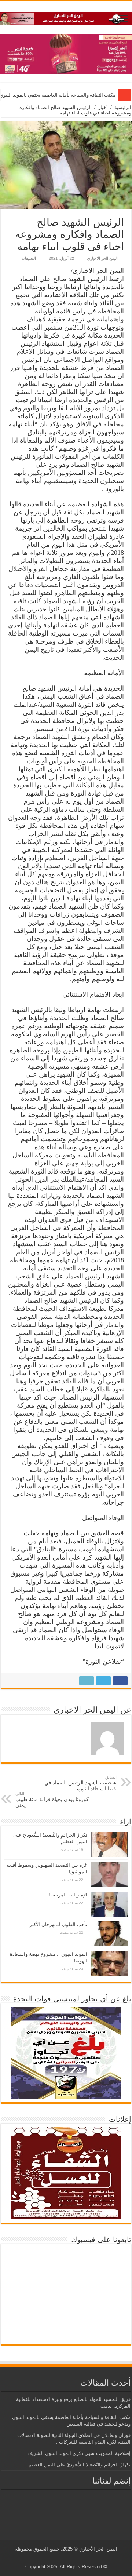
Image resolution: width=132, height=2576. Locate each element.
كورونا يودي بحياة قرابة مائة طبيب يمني (52, 1800)
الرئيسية (123, 107)
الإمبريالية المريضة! (68, 1895)
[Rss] (79, 2558)
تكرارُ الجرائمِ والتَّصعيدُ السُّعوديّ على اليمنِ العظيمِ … (76, 2465)
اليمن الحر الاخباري (102, 258)
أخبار (103, 107)
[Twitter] (72, 2558)
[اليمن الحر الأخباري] (66, 17)
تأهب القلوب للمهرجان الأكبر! (58, 1924)
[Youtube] (65, 2558)
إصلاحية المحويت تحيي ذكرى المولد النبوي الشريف (79, 2453)
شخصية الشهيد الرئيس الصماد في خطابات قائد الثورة (80, 1783)
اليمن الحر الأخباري (98, 2549)
